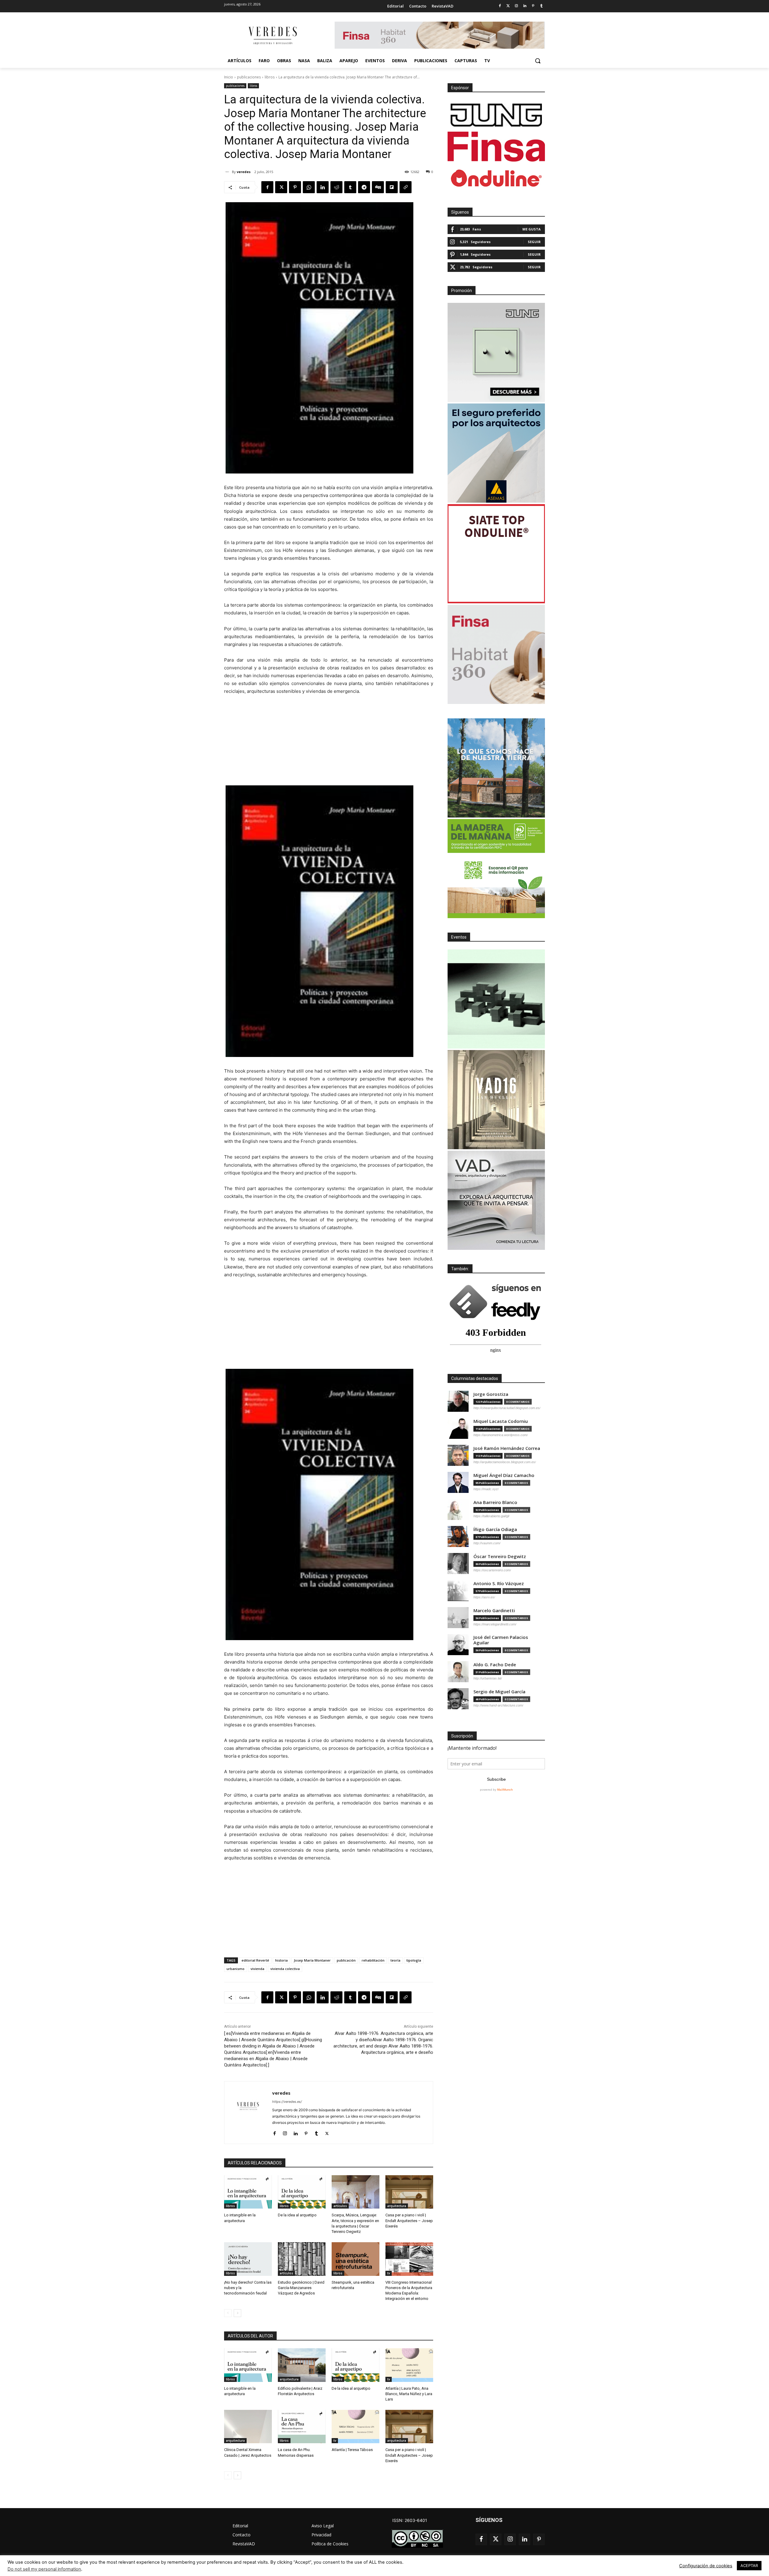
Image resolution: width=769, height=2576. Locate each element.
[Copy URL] (406, 187)
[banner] (496, 1200)
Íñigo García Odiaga (495, 1529)
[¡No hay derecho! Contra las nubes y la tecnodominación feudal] (248, 2259)
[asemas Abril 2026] (496, 453)
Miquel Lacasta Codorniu (501, 1421)
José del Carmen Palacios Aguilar (501, 1640)
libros (270, 77)
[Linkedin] (525, 6)
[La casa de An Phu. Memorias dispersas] (302, 2427)
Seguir (534, 242)
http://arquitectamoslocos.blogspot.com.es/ (505, 1462)
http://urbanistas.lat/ (488, 1678)
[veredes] (228, 172)
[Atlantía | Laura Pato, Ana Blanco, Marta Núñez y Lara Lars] (409, 2365)
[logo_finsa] (496, 147)
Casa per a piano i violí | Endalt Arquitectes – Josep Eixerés (409, 2220)
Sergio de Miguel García (499, 1692)
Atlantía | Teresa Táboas (352, 2450)
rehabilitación (373, 1960)
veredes (244, 172)
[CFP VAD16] (496, 1100)
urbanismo (236, 1969)
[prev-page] (228, 2313)
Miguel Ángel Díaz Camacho (504, 1475)
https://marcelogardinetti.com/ (495, 1624)
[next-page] (237, 2313)
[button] (538, 61)
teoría (395, 1960)
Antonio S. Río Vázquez (499, 1583)
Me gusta (532, 229)
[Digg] (378, 187)
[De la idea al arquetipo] (302, 2192)
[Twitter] (508, 6)
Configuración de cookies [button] (706, 2566)
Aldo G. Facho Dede (495, 1665)
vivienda (257, 1969)
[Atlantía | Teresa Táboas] (356, 2427)
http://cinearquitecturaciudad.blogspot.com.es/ (507, 1408)
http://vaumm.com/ (487, 1543)
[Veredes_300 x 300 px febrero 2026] (496, 768)
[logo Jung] (496, 115)
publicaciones (249, 77)
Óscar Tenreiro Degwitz (500, 1556)
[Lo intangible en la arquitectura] (248, 2192)
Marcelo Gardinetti (494, 1611)
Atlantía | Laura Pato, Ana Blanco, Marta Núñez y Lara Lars (409, 2394)
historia (281, 1960)
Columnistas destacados (475, 1378)
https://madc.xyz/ (486, 1489)
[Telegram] (364, 187)
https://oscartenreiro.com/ (492, 1570)
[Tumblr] (541, 6)
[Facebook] (500, 6)
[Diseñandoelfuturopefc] (496, 869)
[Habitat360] (496, 654)
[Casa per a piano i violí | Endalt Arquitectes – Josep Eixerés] (409, 2192)
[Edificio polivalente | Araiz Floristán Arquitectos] (302, 2365)
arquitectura (397, 2206)
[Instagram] (517, 6)
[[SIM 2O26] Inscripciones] (496, 999)
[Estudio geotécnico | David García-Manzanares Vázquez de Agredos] (302, 2259)
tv (389, 2273)
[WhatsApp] (309, 187)
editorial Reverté (255, 1960)
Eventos (459, 937)
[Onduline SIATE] (496, 554)
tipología (414, 1960)
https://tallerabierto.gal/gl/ (491, 1516)
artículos (340, 2206)
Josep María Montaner (312, 1960)
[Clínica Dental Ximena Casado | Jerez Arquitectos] (248, 2427)
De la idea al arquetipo (297, 2215)
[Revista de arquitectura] (272, 36)
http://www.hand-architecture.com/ (498, 1705)
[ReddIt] (336, 187)
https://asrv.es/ (484, 1597)
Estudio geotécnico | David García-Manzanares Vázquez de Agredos (301, 2288)
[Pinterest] (533, 6)
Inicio (229, 77)
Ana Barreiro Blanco (495, 1502)
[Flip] (392, 187)
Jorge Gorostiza (491, 1394)
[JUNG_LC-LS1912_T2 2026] (496, 352)
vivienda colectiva (285, 1969)
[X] (281, 187)
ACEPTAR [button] (749, 2565)
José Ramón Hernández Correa (507, 1448)
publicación (346, 1960)
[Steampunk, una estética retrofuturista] (356, 2259)
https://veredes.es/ (287, 2102)
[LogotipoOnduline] (496, 178)
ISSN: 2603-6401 (410, 2520)
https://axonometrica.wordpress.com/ (501, 1435)
